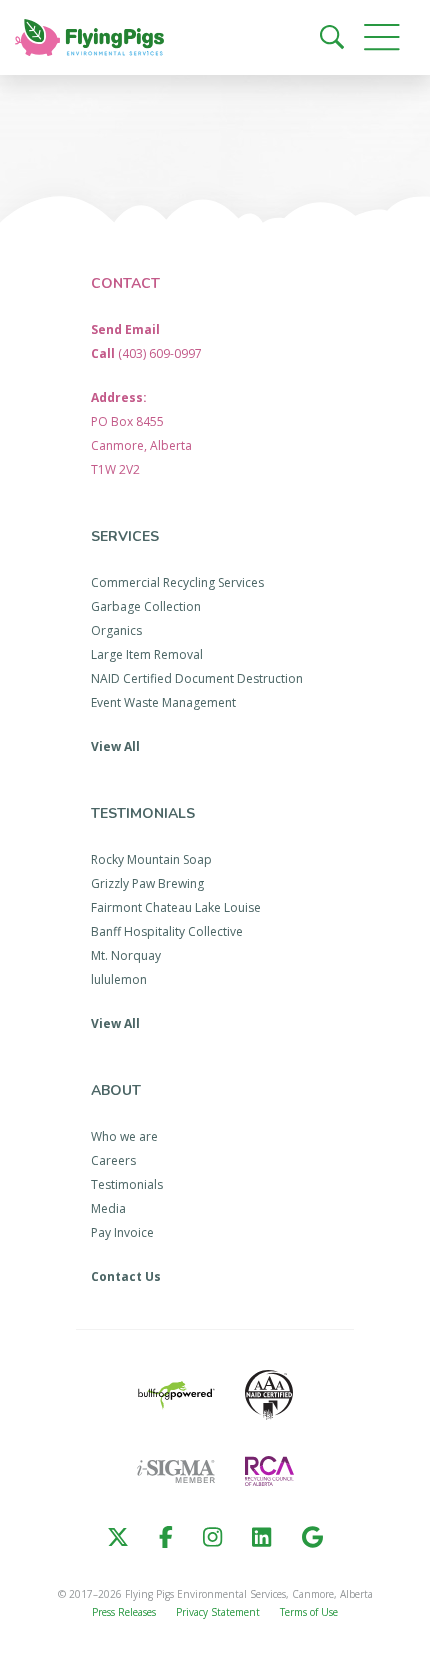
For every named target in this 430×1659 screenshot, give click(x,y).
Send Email (125, 329)
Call (146, 353)
